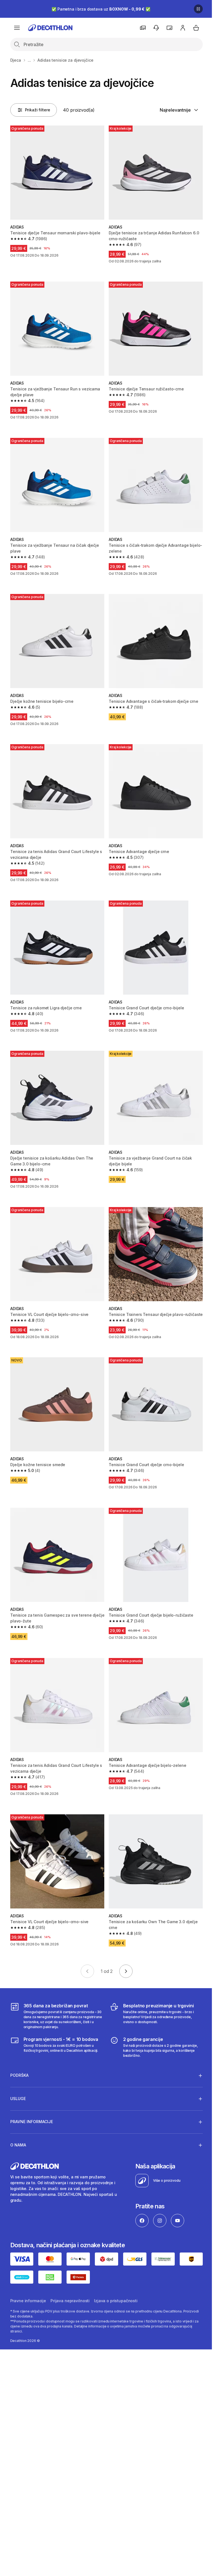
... (29, 60)
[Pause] (198, 9)
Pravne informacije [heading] (32, 2102)
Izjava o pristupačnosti (116, 2281)
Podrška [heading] (19, 2056)
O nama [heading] (18, 2126)
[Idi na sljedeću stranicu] (126, 1971)
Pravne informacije (28, 2281)
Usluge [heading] (18, 2079)
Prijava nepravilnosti (70, 2281)
